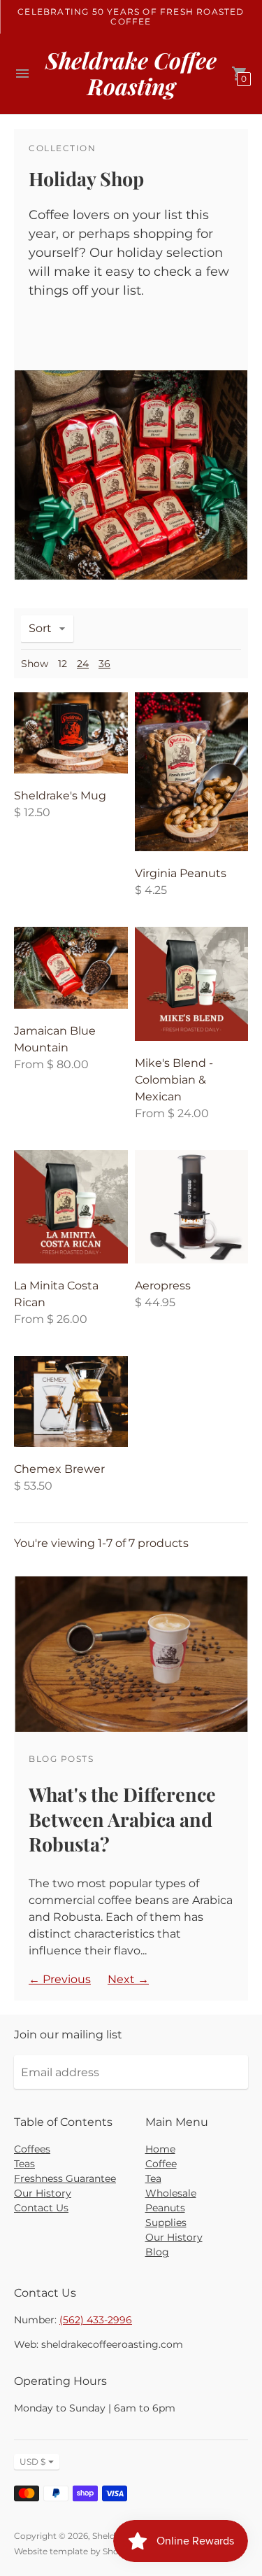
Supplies (166, 2222)
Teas (24, 2164)
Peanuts (165, 2208)
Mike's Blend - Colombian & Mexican (174, 1080)
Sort (40, 628)
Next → (128, 1979)
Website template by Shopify (74, 2551)
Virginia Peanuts (181, 873)
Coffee (161, 2164)
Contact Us (41, 2208)
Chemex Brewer (59, 1469)
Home (160, 2149)
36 (104, 664)
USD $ (32, 2462)
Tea (153, 2178)
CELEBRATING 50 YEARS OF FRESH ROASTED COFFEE (131, 16)
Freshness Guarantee (65, 2178)
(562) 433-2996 (96, 2320)
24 (83, 664)
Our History (43, 2193)
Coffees (32, 2149)
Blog (157, 2252)
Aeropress (163, 1286)
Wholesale (171, 2193)
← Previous (60, 1979)
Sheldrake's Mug (60, 796)
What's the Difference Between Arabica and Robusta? (122, 1819)
